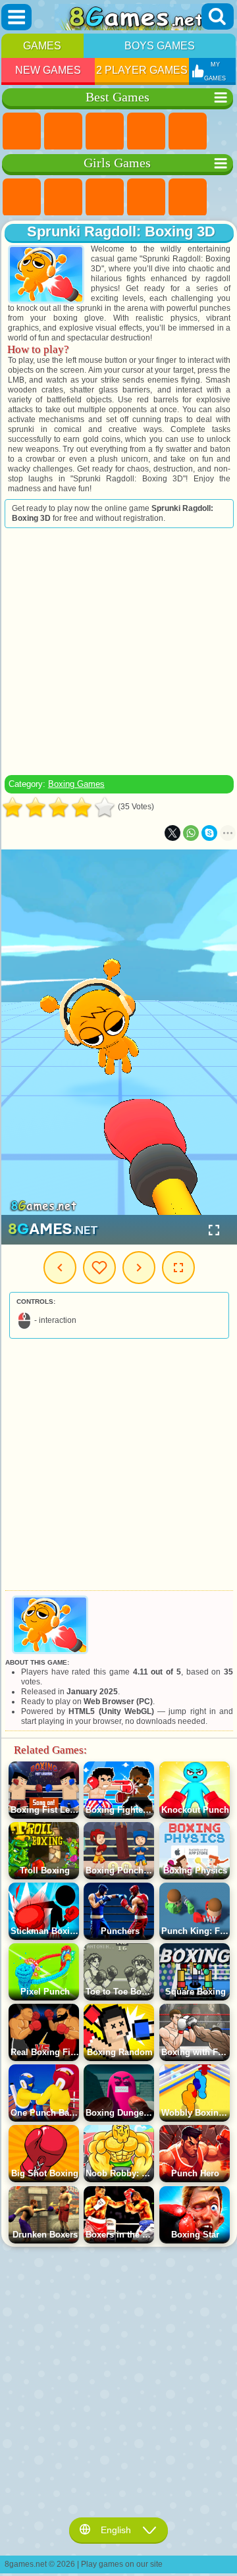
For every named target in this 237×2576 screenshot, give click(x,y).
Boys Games (160, 46)
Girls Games (63, 132)
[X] (172, 833)
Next (139, 1268)
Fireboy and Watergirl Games (105, 198)
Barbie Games (146, 198)
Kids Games (146, 132)
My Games (99, 1268)
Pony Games (22, 198)
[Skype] (209, 833)
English (116, 2530)
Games (42, 46)
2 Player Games (142, 70)
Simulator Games (105, 132)
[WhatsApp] (191, 833)
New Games (48, 70)
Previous (60, 1268)
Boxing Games (76, 784)
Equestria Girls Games (63, 198)
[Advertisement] (118, 651)
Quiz (188, 198)
